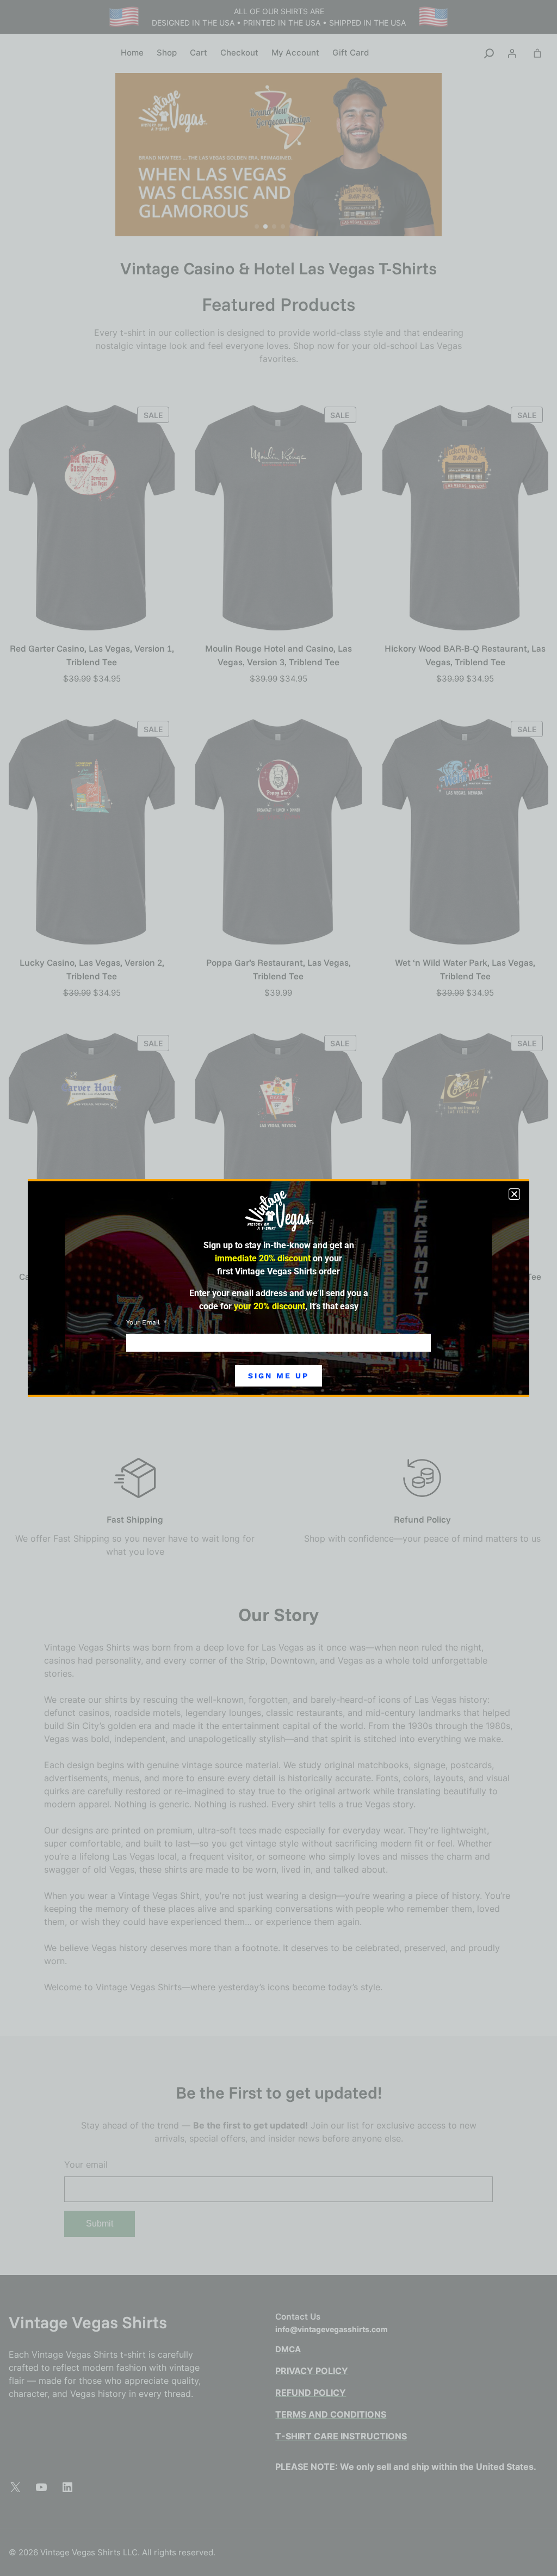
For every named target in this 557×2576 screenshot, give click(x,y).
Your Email (144, 1322)
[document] (278, 1288)
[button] (514, 1194)
